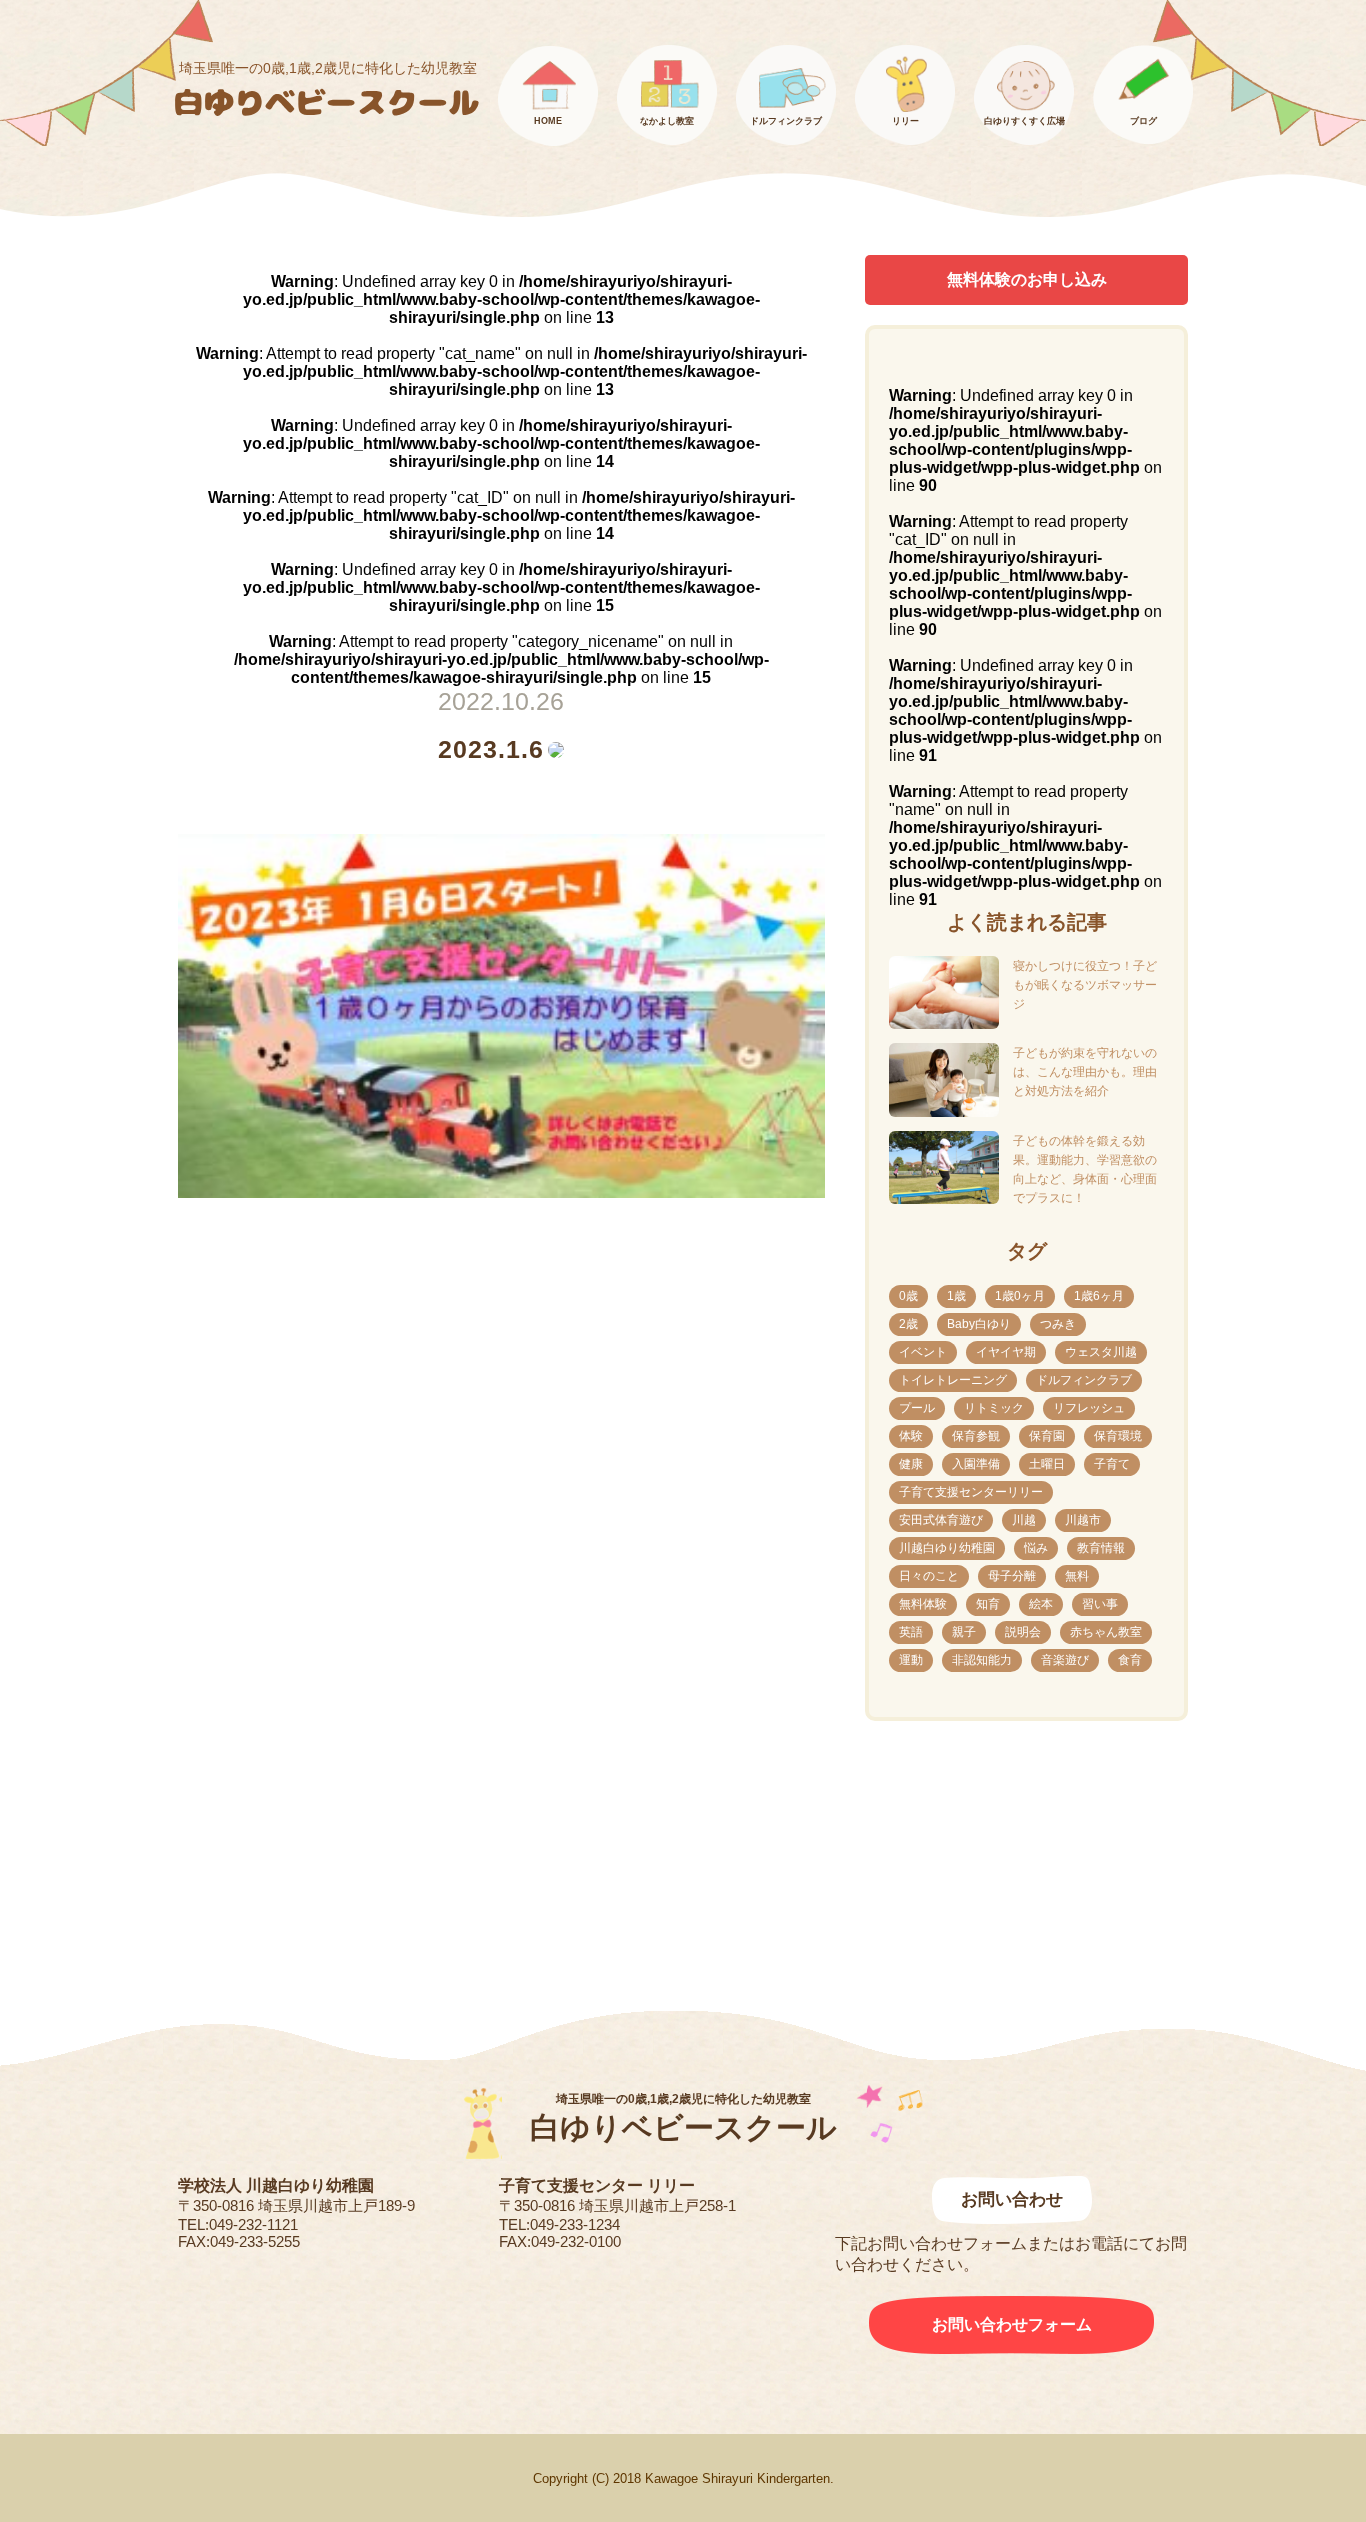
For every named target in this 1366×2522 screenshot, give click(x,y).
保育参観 (976, 1436)
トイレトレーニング (953, 1380)
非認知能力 (982, 1660)
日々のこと (929, 1576)
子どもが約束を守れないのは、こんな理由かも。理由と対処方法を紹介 (1085, 1072)
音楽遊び (1065, 1660)
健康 (911, 1464)
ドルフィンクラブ (786, 121)
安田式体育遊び (941, 1520)
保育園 (1047, 1436)
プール (917, 1408)
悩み (1036, 1548)
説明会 (1023, 1632)
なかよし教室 (667, 121)
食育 (1130, 1660)
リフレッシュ (1089, 1408)
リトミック (994, 1408)
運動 (911, 1660)
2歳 (908, 1324)
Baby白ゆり (979, 1324)
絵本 (1041, 1604)
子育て (1112, 1464)
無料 (1077, 1576)
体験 (911, 1436)
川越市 (1083, 1520)
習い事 (1100, 1604)
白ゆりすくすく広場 (1024, 121)
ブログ (1143, 121)
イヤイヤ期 (1006, 1352)
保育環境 (1118, 1436)
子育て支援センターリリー (971, 1492)
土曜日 (1047, 1464)
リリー (905, 121)
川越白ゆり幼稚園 (947, 1548)
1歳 (956, 1296)
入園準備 (976, 1464)
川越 (1024, 1520)
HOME (548, 121)
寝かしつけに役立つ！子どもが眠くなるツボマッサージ (1085, 985)
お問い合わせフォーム (1012, 2324)
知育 (988, 1604)
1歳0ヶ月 (1020, 1296)
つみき (1058, 1324)
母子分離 (1012, 1576)
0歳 (908, 1296)
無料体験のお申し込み (1027, 279)
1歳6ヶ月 (1099, 1296)
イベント (923, 1352)
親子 (964, 1632)
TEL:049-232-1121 (238, 2224)
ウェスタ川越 (1101, 1352)
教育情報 (1101, 1548)
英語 (911, 1632)
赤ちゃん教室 (1106, 1632)
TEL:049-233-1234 (559, 2224)
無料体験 (923, 1604)
